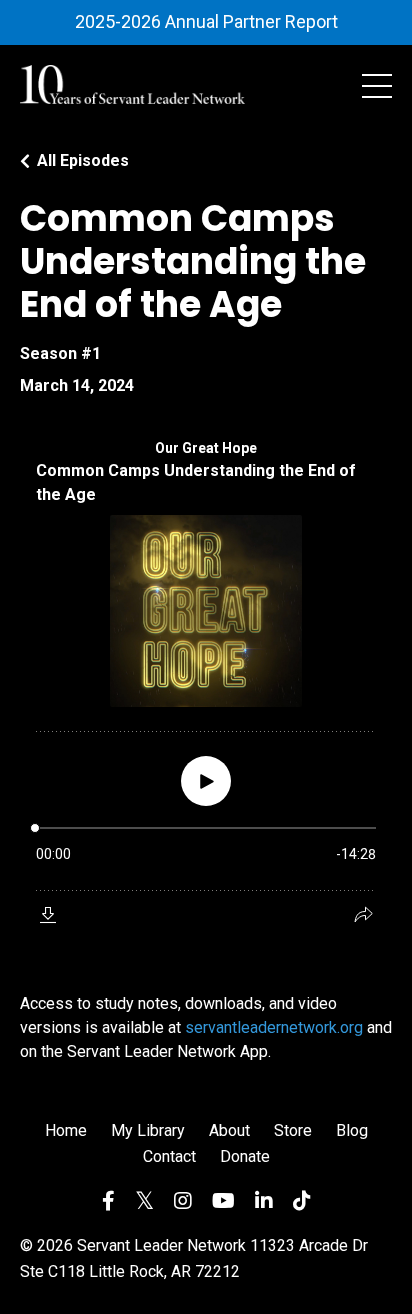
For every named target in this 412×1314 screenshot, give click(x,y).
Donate (245, 1156)
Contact (169, 1156)
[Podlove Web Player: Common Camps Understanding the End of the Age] (206, 682)
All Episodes (83, 160)
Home (66, 1130)
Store (293, 1130)
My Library (148, 1130)
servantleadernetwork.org (274, 1027)
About (229, 1130)
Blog (352, 1130)
